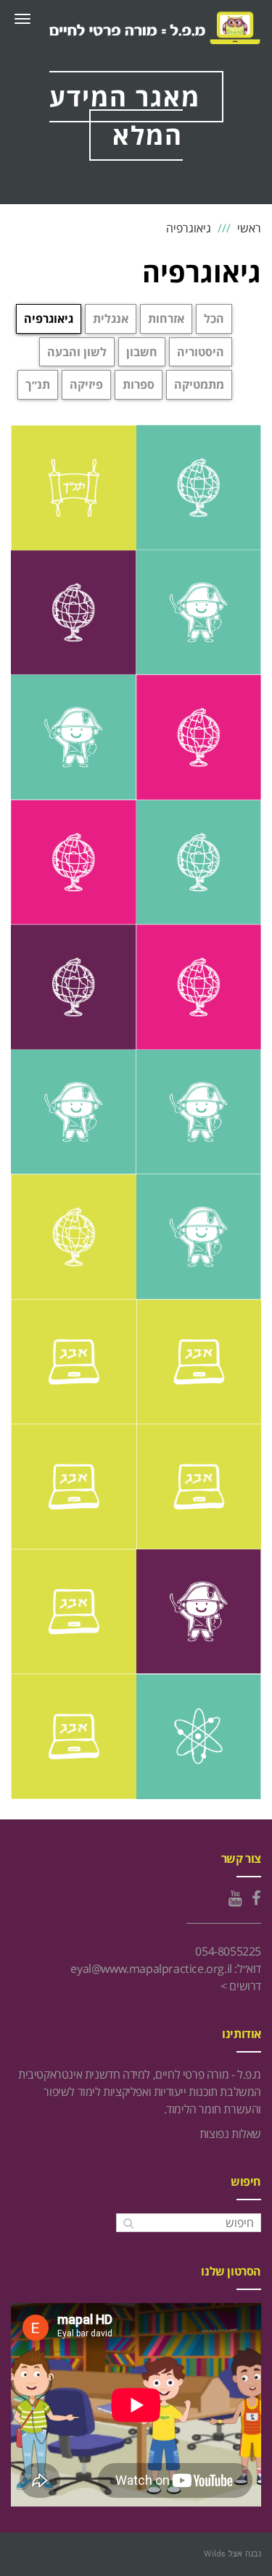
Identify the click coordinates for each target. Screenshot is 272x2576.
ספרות (139, 384)
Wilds (215, 2554)
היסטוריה (201, 352)
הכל (214, 319)
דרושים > (241, 1986)
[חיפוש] (129, 2223)
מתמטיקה (199, 384)
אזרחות (166, 319)
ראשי (249, 228)
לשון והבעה (77, 352)
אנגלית (111, 319)
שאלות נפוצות (230, 2134)
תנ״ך (38, 384)
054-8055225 (228, 1951)
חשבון (142, 352)
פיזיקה (86, 384)
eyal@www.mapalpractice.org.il (151, 1969)
